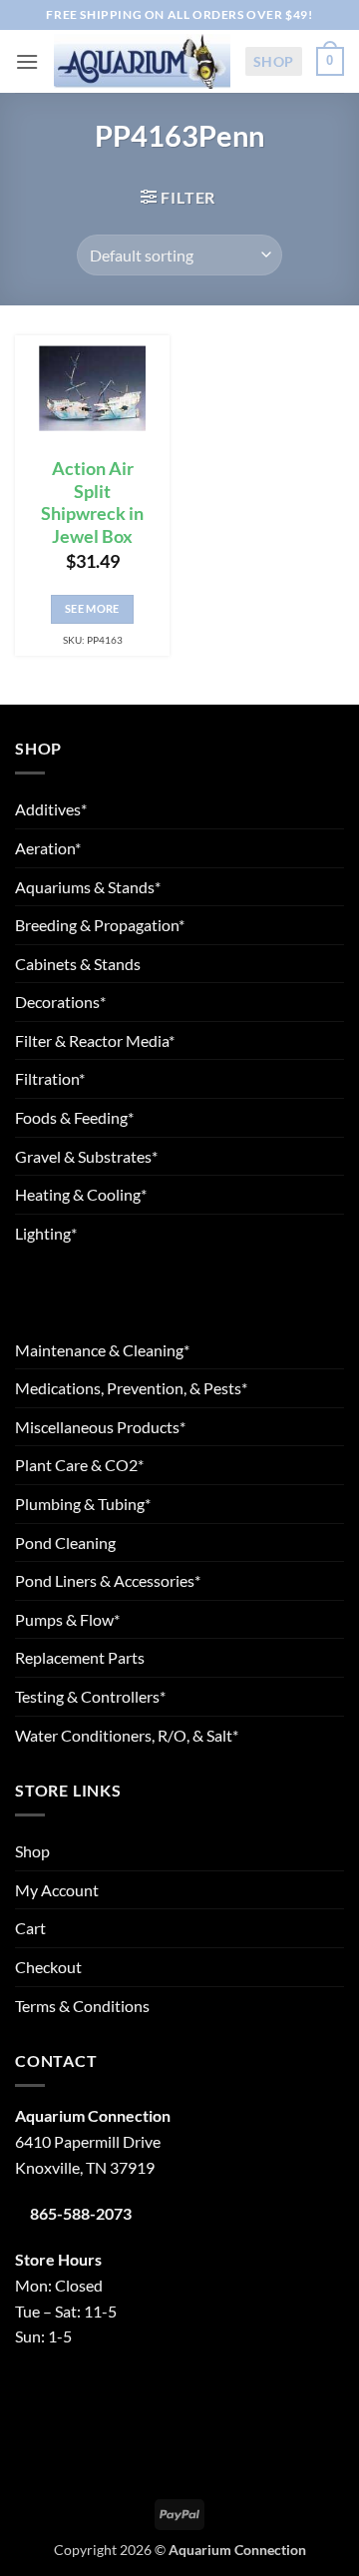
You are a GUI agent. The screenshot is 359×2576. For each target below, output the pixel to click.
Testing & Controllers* (90, 1696)
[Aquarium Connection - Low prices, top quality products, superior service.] (142, 61)
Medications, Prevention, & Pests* (131, 1388)
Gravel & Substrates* (86, 1156)
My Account (57, 1890)
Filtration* (50, 1078)
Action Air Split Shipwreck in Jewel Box (92, 503)
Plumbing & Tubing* (83, 1504)
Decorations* (60, 1002)
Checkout (48, 1967)
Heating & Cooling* (81, 1194)
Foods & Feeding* (74, 1117)
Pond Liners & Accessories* (108, 1580)
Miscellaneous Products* (100, 1427)
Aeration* (48, 848)
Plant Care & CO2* (79, 1465)
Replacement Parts (80, 1657)
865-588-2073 (81, 2213)
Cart (30, 1928)
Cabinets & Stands (78, 964)
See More (92, 608)
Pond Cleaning (65, 1543)
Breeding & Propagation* (100, 925)
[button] (27, 61)
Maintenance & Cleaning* (102, 1350)
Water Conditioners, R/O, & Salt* (127, 1735)
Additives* (51, 809)
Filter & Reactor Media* (95, 1040)
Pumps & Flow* (67, 1619)
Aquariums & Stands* (88, 887)
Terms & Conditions (82, 2006)
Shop (274, 61)
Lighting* (46, 1233)
